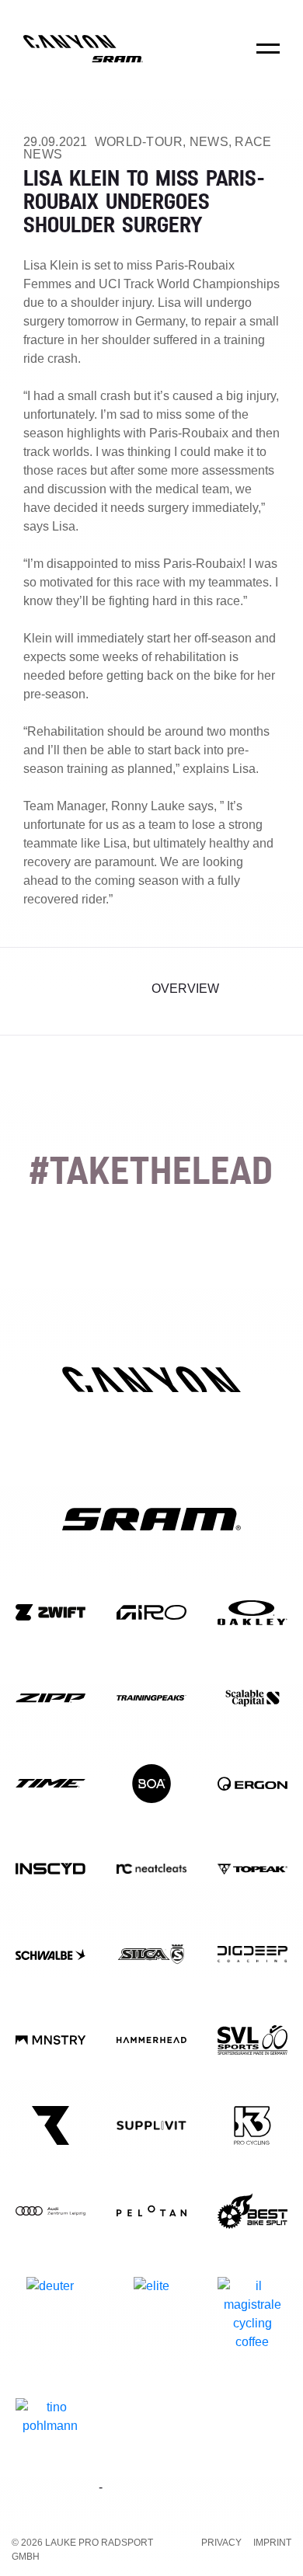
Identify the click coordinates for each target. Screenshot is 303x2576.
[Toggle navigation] (268, 59)
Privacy (221, 2543)
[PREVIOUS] (37, 991)
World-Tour (139, 142)
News (209, 142)
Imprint (272, 2543)
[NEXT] (266, 991)
